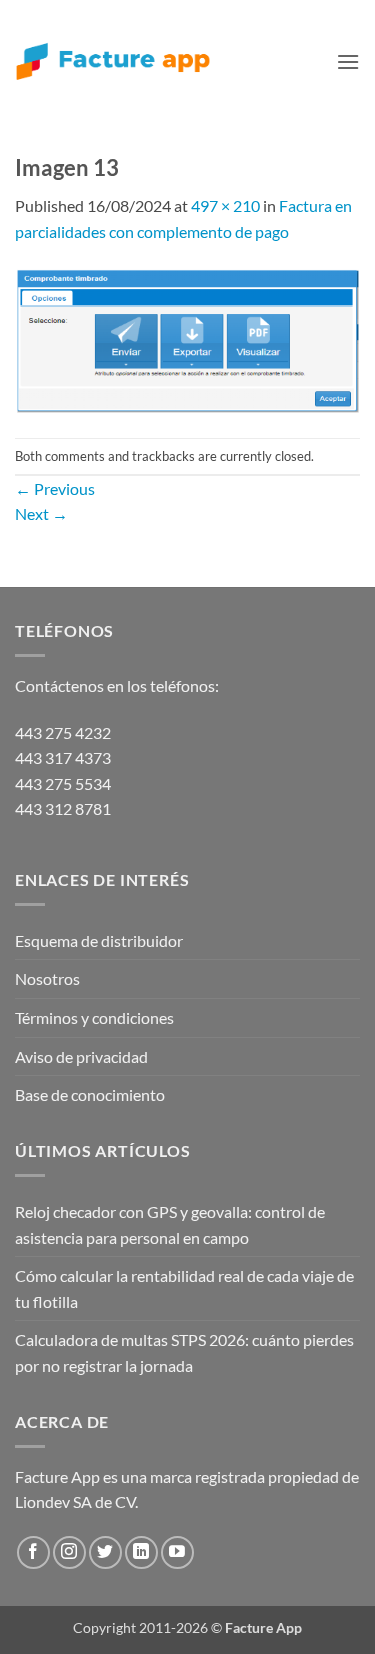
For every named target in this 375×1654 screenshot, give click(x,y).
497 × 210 (225, 205)
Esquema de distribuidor (99, 940)
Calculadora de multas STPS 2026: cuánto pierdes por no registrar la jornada (184, 1352)
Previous (55, 488)
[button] (348, 61)
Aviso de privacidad (81, 1056)
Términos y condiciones (94, 1017)
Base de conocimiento (90, 1094)
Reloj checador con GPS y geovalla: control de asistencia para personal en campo (170, 1224)
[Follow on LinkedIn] (141, 1552)
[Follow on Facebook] (33, 1552)
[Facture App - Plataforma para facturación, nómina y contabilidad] (113, 61)
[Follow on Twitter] (105, 1552)
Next (41, 513)
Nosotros (47, 978)
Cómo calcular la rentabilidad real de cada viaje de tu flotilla (184, 1288)
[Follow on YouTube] (177, 1552)
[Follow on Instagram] (69, 1552)
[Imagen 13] (187, 338)
